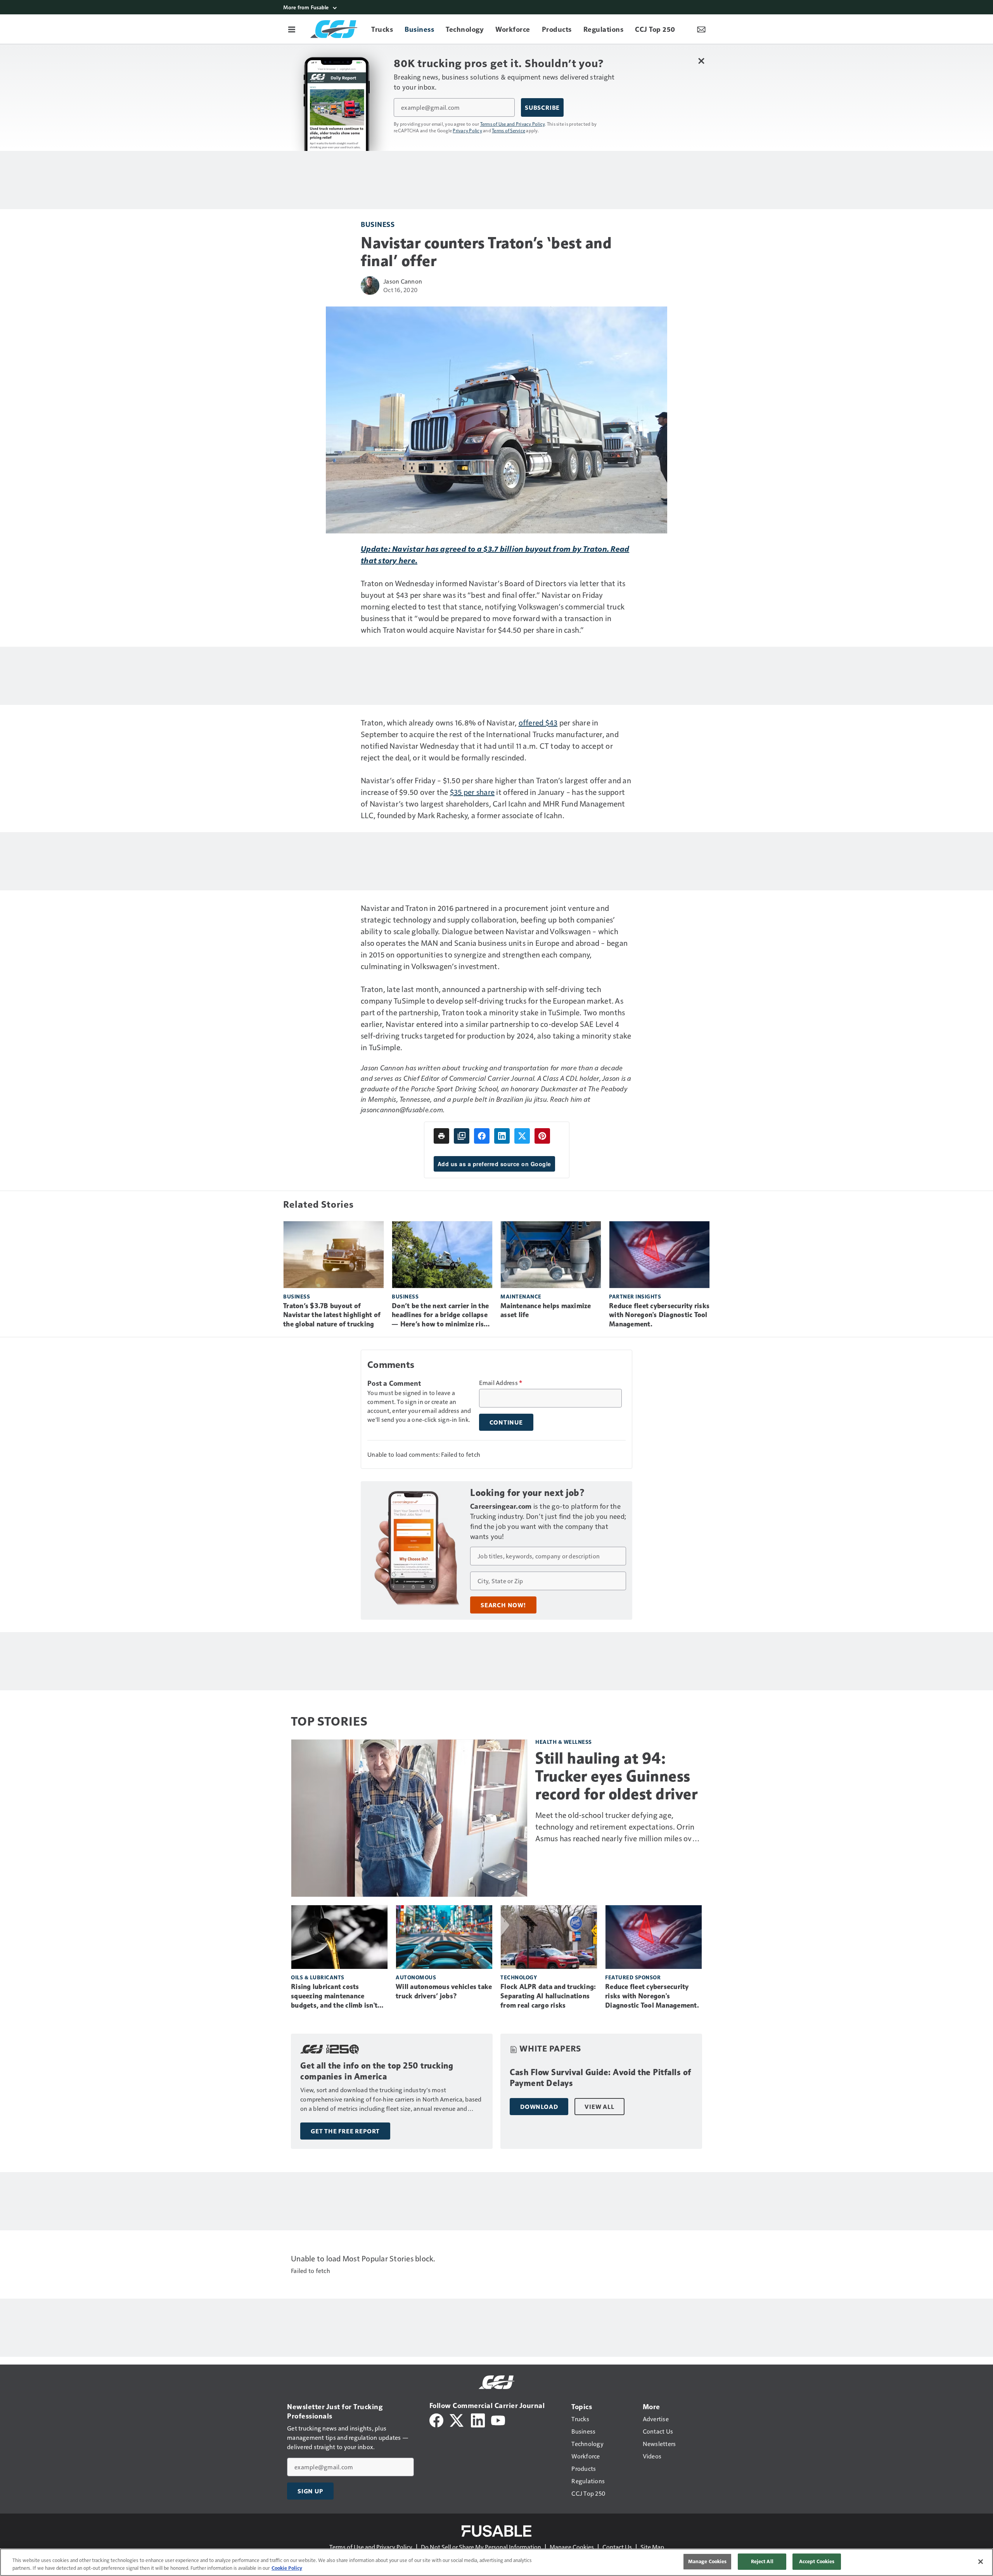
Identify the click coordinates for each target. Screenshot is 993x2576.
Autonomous (416, 1977)
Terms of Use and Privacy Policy (513, 124)
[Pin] (542, 1136)
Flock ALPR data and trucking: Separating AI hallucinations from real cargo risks (548, 1996)
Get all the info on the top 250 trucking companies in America (377, 2071)
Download (539, 2107)
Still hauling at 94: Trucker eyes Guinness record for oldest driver (616, 1776)
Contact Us (617, 2547)
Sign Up (310, 2491)
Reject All (762, 2561)
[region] (496, 2562)
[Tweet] (522, 1136)
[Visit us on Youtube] (498, 2419)
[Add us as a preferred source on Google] (462, 1136)
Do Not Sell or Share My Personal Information (481, 2547)
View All (599, 2107)
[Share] (482, 1136)
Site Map (652, 2547)
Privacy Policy (467, 130)
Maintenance (521, 1296)
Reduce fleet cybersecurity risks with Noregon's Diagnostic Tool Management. (659, 1315)
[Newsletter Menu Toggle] (701, 29)
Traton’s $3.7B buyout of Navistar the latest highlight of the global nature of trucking (332, 1315)
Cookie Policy (287, 2568)
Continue (506, 1422)
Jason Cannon (403, 281)
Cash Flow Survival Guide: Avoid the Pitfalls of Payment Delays (600, 2078)
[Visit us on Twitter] (457, 2419)
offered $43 (538, 722)
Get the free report (345, 2131)
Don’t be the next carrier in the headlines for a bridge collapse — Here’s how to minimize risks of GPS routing (441, 1316)
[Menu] (292, 29)
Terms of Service (509, 130)
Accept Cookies (817, 2561)
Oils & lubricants (318, 1977)
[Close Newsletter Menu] (701, 61)
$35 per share (472, 792)
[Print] (441, 1136)
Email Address (501, 1383)
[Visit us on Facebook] (436, 2419)
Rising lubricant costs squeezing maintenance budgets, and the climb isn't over (334, 1996)
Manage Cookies (572, 2547)
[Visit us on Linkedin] (478, 2419)
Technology (519, 1977)
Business (378, 224)
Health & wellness (564, 1742)
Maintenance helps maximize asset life (546, 1311)
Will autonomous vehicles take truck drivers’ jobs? (444, 1991)
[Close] (981, 2562)
